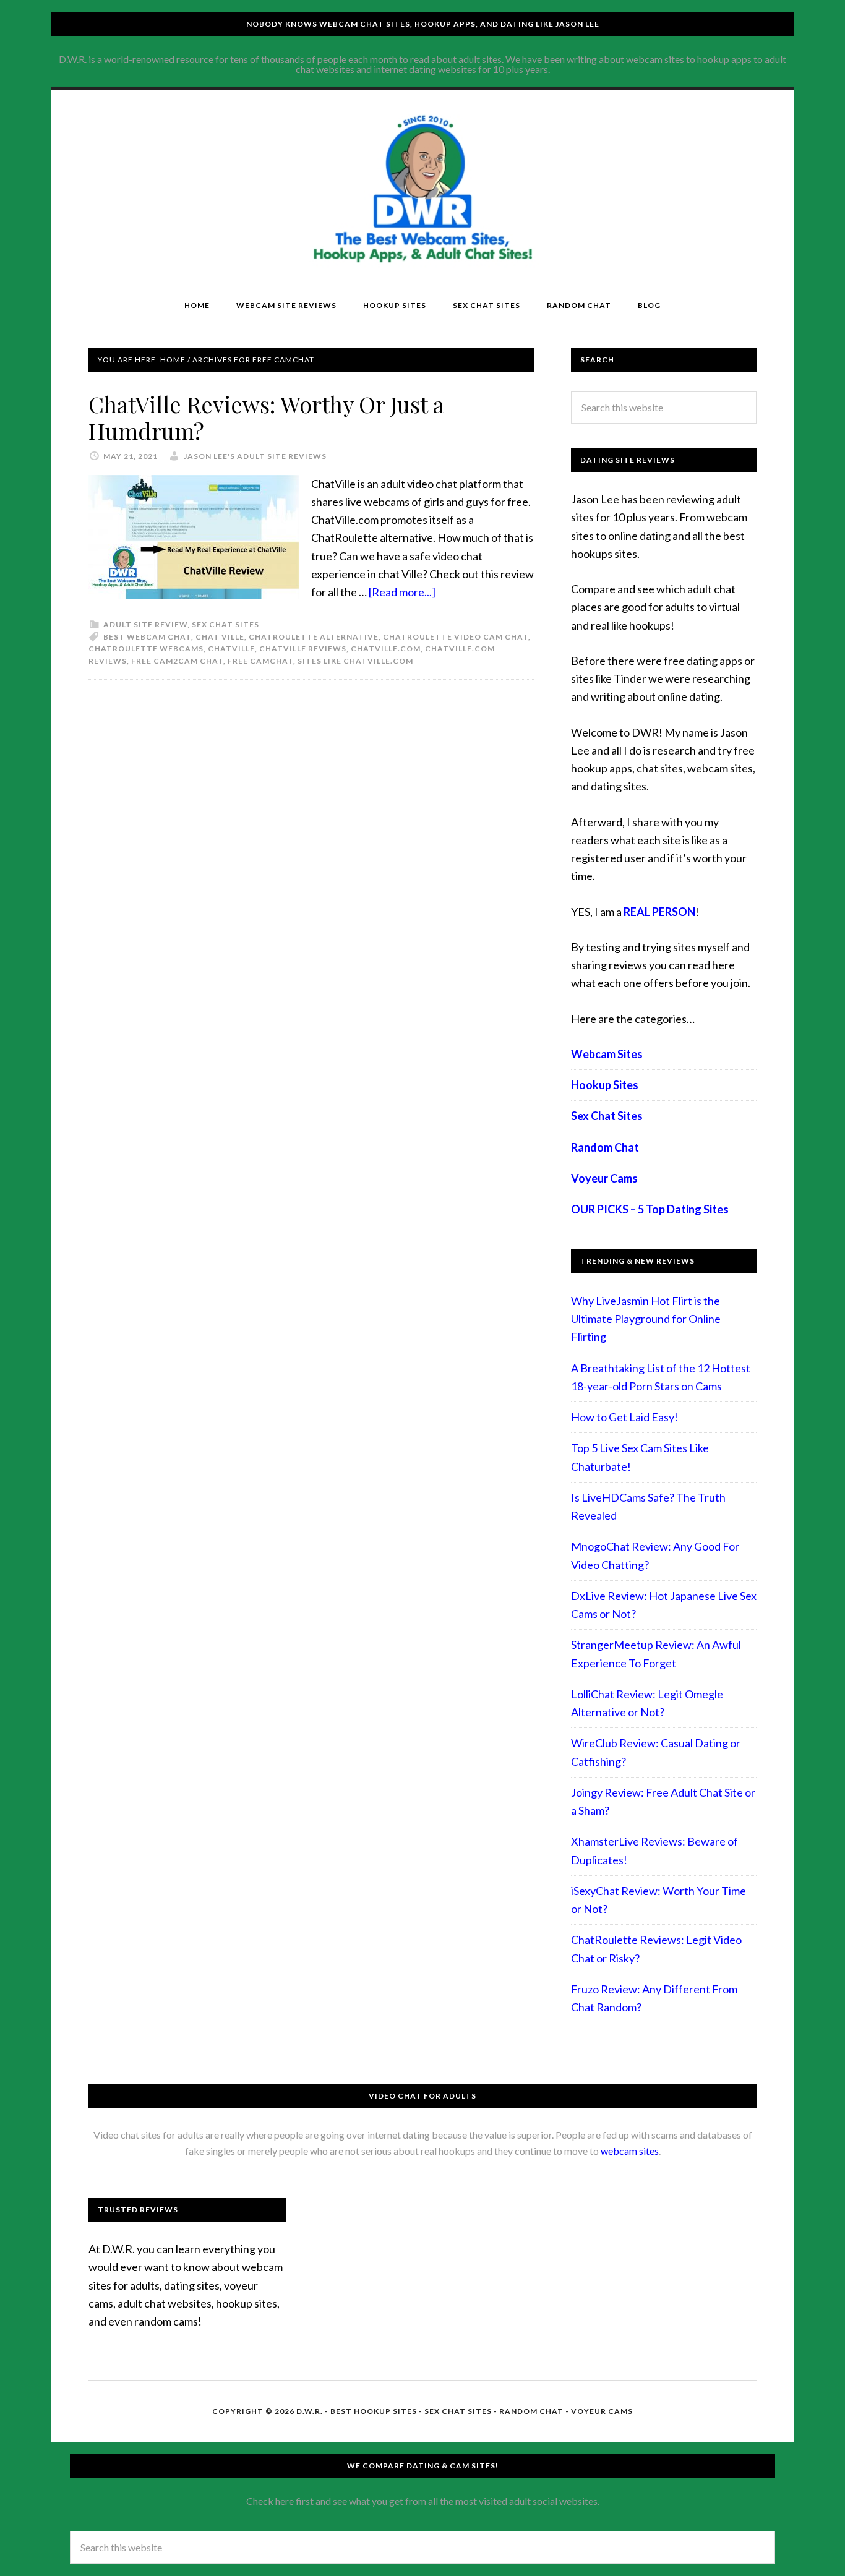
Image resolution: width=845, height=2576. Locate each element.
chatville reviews (303, 648)
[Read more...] (402, 592)
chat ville (220, 637)
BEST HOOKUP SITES (374, 2411)
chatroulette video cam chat (456, 637)
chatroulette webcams (146, 648)
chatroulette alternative (314, 637)
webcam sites (630, 2151)
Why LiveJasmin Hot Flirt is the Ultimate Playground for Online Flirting (646, 1319)
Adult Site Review (145, 624)
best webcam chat (147, 637)
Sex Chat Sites (225, 624)
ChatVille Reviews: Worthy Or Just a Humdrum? (266, 417)
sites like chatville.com (355, 661)
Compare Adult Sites (422, 189)
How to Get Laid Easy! (624, 1417)
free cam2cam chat (177, 661)
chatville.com (386, 648)
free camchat (260, 661)
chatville (231, 648)
